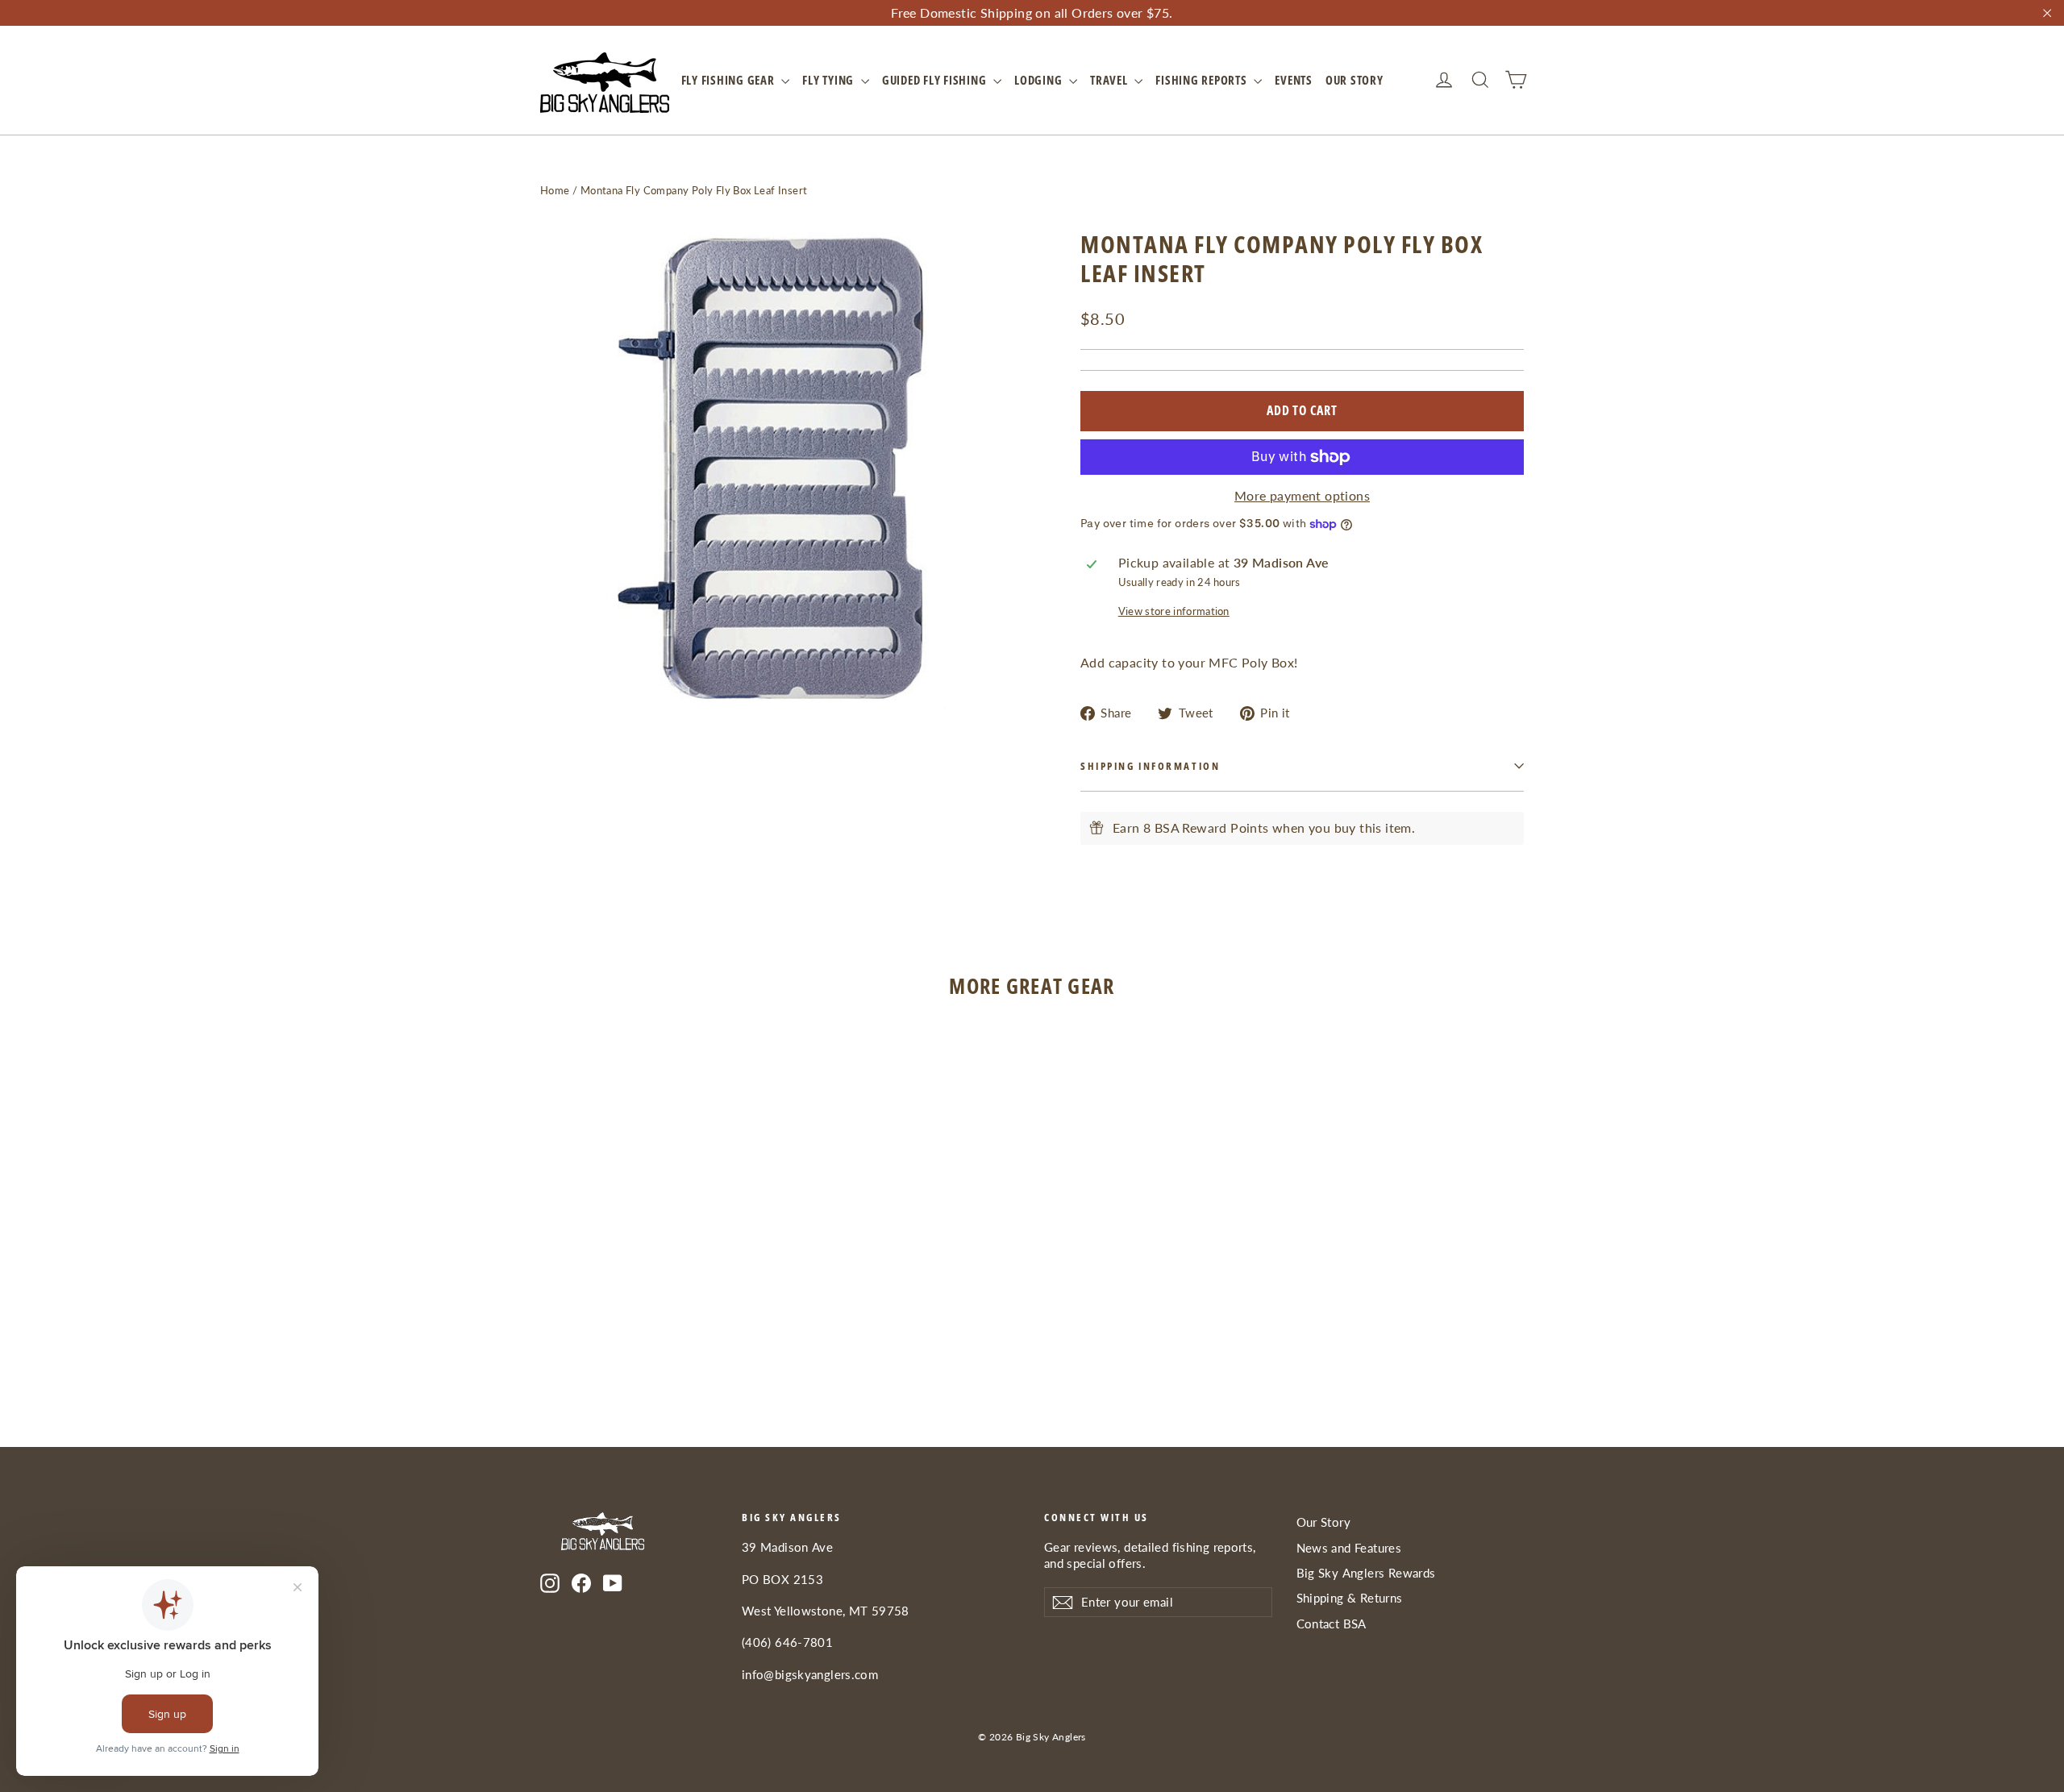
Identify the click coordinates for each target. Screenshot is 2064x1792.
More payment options (1302, 495)
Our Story (1354, 80)
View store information (1174, 611)
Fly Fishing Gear (730, 80)
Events (1294, 80)
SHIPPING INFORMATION (1150, 766)
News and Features (1349, 1548)
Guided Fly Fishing (936, 80)
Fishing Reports (1203, 80)
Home (555, 190)
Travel (1110, 80)
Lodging (1040, 80)
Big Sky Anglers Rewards (1366, 1573)
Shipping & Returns (1350, 1598)
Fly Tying (830, 80)
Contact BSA (1332, 1624)
